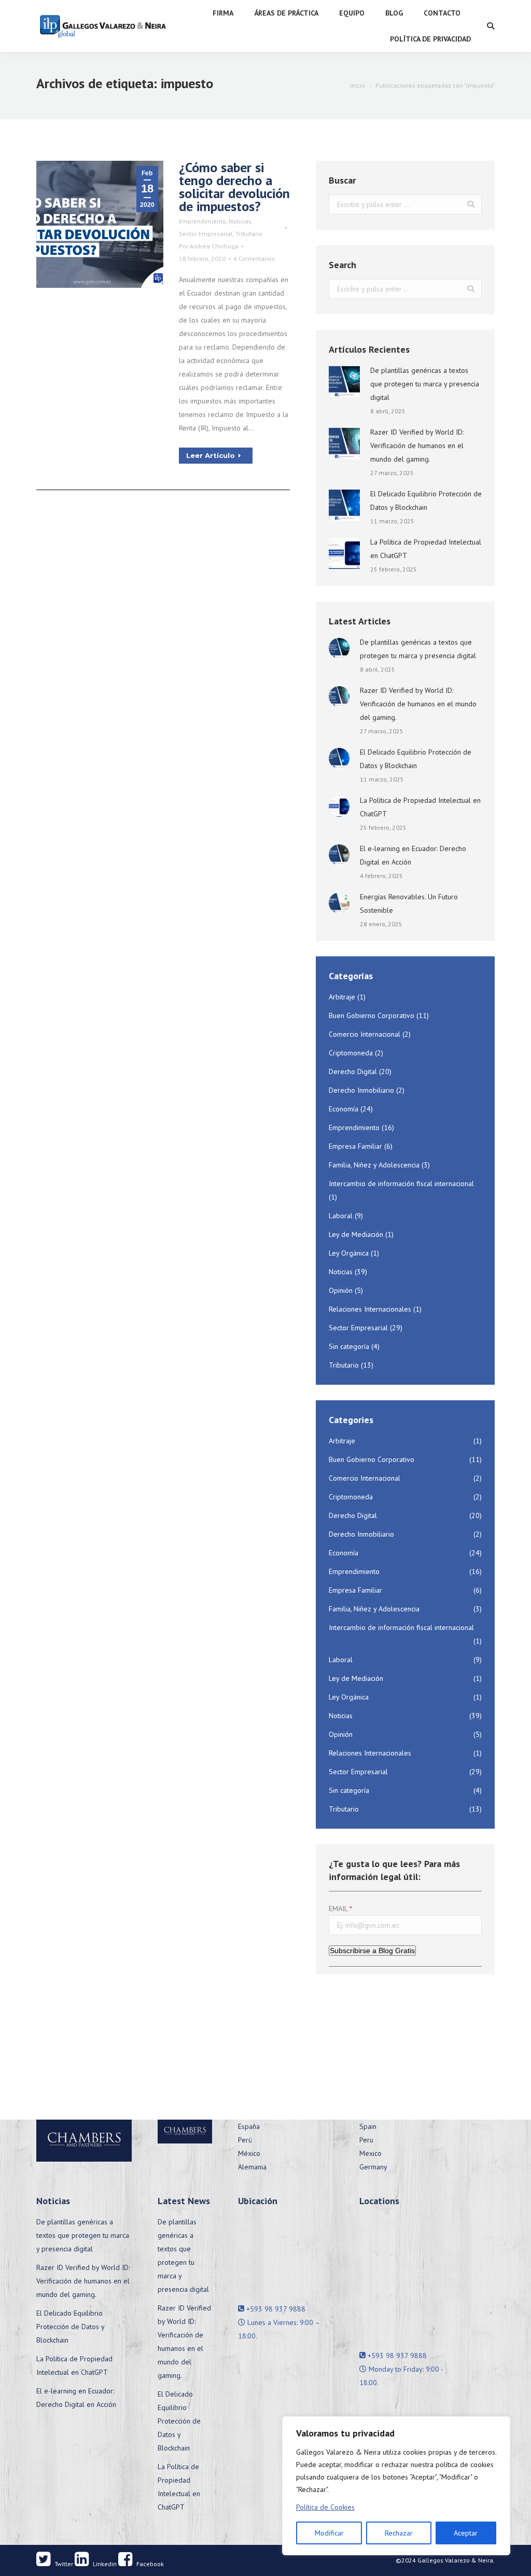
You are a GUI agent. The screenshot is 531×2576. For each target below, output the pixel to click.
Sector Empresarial (206, 234)
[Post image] (344, 382)
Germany (373, 2167)
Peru (366, 2140)
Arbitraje (342, 997)
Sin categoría (349, 1346)
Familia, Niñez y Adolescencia (374, 1165)
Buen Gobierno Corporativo (372, 1015)
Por (209, 246)
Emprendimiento (202, 221)
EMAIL (338, 1909)
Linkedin (104, 2564)
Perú (245, 2140)
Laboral (341, 1216)
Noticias (240, 221)
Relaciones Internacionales (370, 1309)
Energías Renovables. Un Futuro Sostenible (409, 903)
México (249, 2153)
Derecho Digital (353, 1071)
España (249, 2126)
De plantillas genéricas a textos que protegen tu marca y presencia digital (425, 384)
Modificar (329, 2533)
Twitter (63, 2564)
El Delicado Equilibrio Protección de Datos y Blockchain (426, 500)
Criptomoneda (351, 1053)
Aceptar (466, 2533)
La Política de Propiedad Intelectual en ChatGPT (426, 549)
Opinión (341, 1290)
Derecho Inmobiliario (361, 1090)
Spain (368, 2126)
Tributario (249, 234)
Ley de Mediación (356, 1234)
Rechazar (399, 2533)
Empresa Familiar (355, 1146)
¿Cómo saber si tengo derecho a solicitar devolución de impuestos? (234, 187)
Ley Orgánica (349, 1253)
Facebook (149, 2564)
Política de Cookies (325, 2507)
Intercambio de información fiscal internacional (401, 1183)
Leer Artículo (211, 455)
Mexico (371, 2153)
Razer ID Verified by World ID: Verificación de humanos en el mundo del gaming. (417, 445)
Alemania (252, 2167)
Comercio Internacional (365, 1034)
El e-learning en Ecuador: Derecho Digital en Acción (413, 855)
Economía (344, 1109)
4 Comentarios (254, 259)
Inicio (358, 85)
